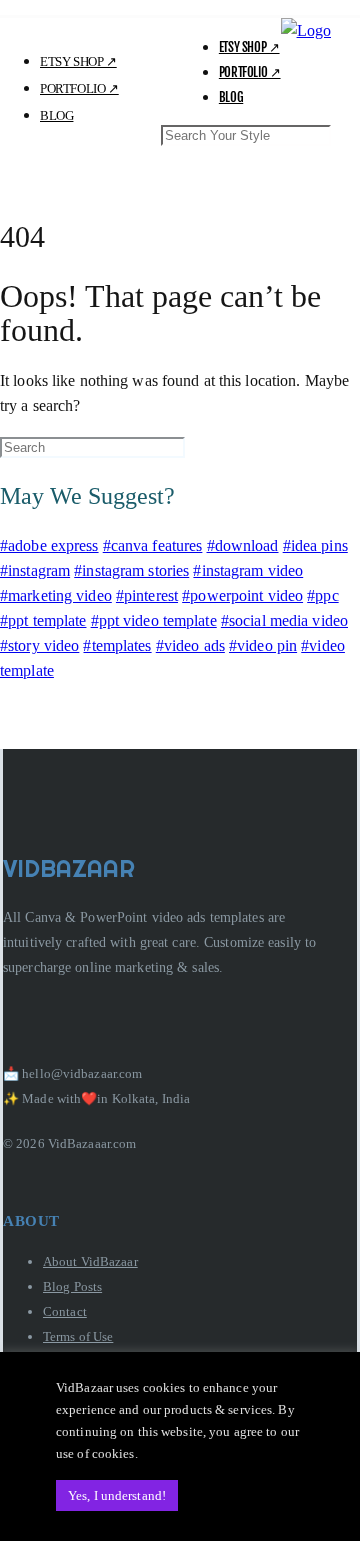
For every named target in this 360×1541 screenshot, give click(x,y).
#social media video (284, 620)
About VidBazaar (90, 1261)
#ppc (322, 595)
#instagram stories (131, 570)
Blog (231, 97)
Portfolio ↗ (250, 72)
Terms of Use (78, 1336)
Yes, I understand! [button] (117, 1495)
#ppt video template (154, 620)
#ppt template (43, 620)
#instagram (35, 570)
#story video (39, 645)
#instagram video (248, 570)
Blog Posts (72, 1286)
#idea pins (315, 545)
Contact (65, 1311)
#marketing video (56, 595)
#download (243, 545)
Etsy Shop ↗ (249, 47)
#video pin (263, 645)
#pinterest (147, 595)
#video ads (190, 645)
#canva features (153, 545)
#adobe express (49, 545)
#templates (117, 645)
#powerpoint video (242, 595)
